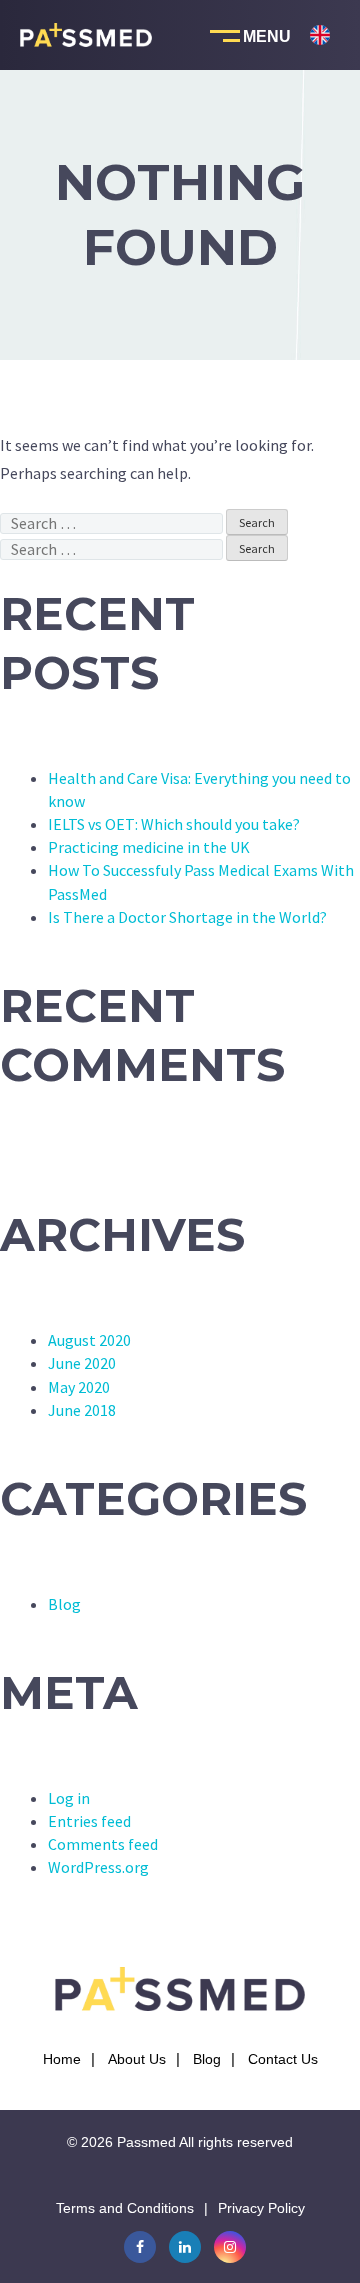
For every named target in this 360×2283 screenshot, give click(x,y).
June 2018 (82, 1410)
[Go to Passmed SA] (320, 99)
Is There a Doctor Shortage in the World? (187, 917)
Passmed (146, 2142)
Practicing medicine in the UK (149, 847)
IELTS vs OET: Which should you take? (174, 824)
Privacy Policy (261, 2208)
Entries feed (89, 1821)
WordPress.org (98, 1867)
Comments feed (103, 1844)
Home (62, 2059)
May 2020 (79, 1387)
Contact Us (283, 2059)
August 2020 (89, 1340)
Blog (64, 1604)
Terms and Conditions (125, 2208)
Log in (69, 1798)
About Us (137, 2059)
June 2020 (82, 1363)
